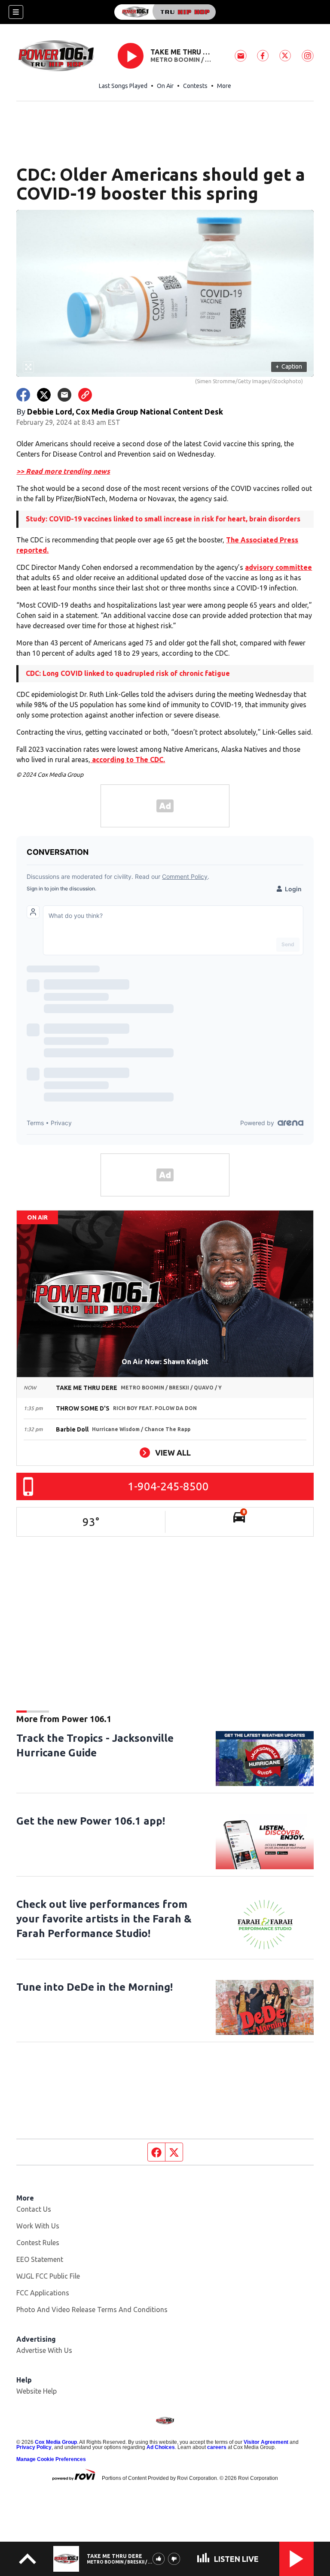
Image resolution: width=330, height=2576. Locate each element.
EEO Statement (40, 2259)
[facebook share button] (23, 395)
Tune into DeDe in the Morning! (95, 1987)
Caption (289, 366)
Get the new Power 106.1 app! (91, 1821)
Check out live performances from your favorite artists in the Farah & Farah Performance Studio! (104, 1919)
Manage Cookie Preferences (51, 2459)
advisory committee (278, 567)
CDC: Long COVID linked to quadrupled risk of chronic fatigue (128, 673)
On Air (165, 86)
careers (217, 2447)
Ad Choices (161, 2447)
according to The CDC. (128, 760)
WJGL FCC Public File (48, 2276)
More (224, 86)
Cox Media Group (56, 2442)
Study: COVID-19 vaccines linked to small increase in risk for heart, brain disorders (163, 519)
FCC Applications (43, 2293)
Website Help (37, 2391)
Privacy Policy (34, 2447)
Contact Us (34, 2209)
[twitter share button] (44, 395)
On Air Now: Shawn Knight (165, 1362)
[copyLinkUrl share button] (85, 395)
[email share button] (64, 395)
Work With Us (38, 2226)
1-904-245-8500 (168, 1486)
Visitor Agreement (266, 2442)
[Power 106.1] (165, 12)
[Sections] (16, 12)
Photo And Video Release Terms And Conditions (92, 2310)
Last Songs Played (123, 86)
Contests (195, 86)
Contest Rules (38, 2243)
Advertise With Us (44, 2350)
